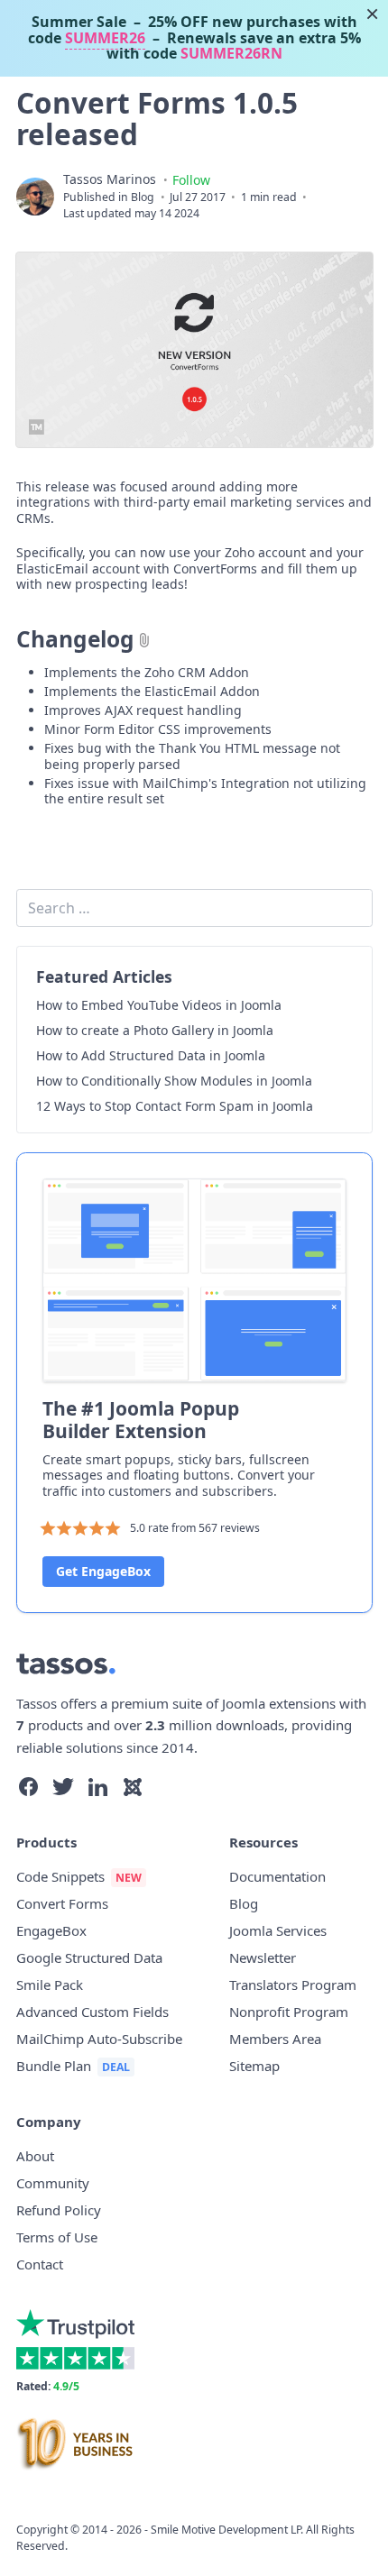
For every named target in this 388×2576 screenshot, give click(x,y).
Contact (40, 2264)
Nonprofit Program (289, 2012)
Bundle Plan (54, 2066)
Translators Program (293, 1985)
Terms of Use (57, 2237)
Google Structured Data (89, 1957)
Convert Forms (62, 1903)
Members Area (275, 2039)
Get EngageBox (103, 1571)
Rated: (48, 2386)
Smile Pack (50, 1985)
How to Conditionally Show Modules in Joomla (174, 1081)
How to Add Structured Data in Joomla (151, 1056)
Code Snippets (60, 1876)
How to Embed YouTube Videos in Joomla (159, 1005)
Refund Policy (59, 2210)
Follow (191, 180)
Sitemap (254, 2066)
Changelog (75, 639)
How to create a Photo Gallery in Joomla (155, 1031)
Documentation (277, 1876)
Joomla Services (278, 1930)
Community (53, 2183)
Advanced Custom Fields (92, 2012)
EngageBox (51, 1930)
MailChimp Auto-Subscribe (99, 2039)
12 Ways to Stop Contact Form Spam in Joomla (175, 1106)
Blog (143, 197)
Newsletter (263, 1957)
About (35, 2156)
